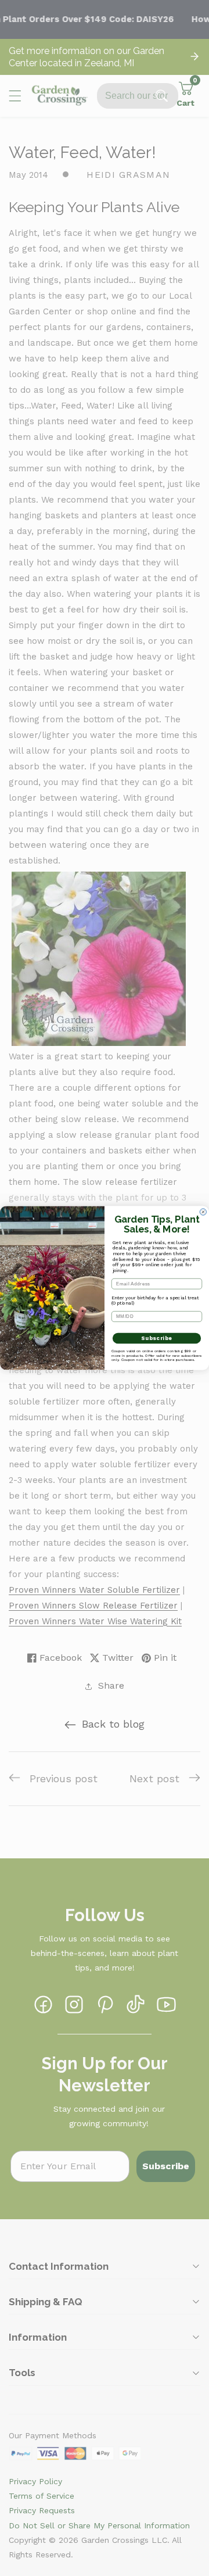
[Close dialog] (203, 1212)
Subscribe (156, 1338)
